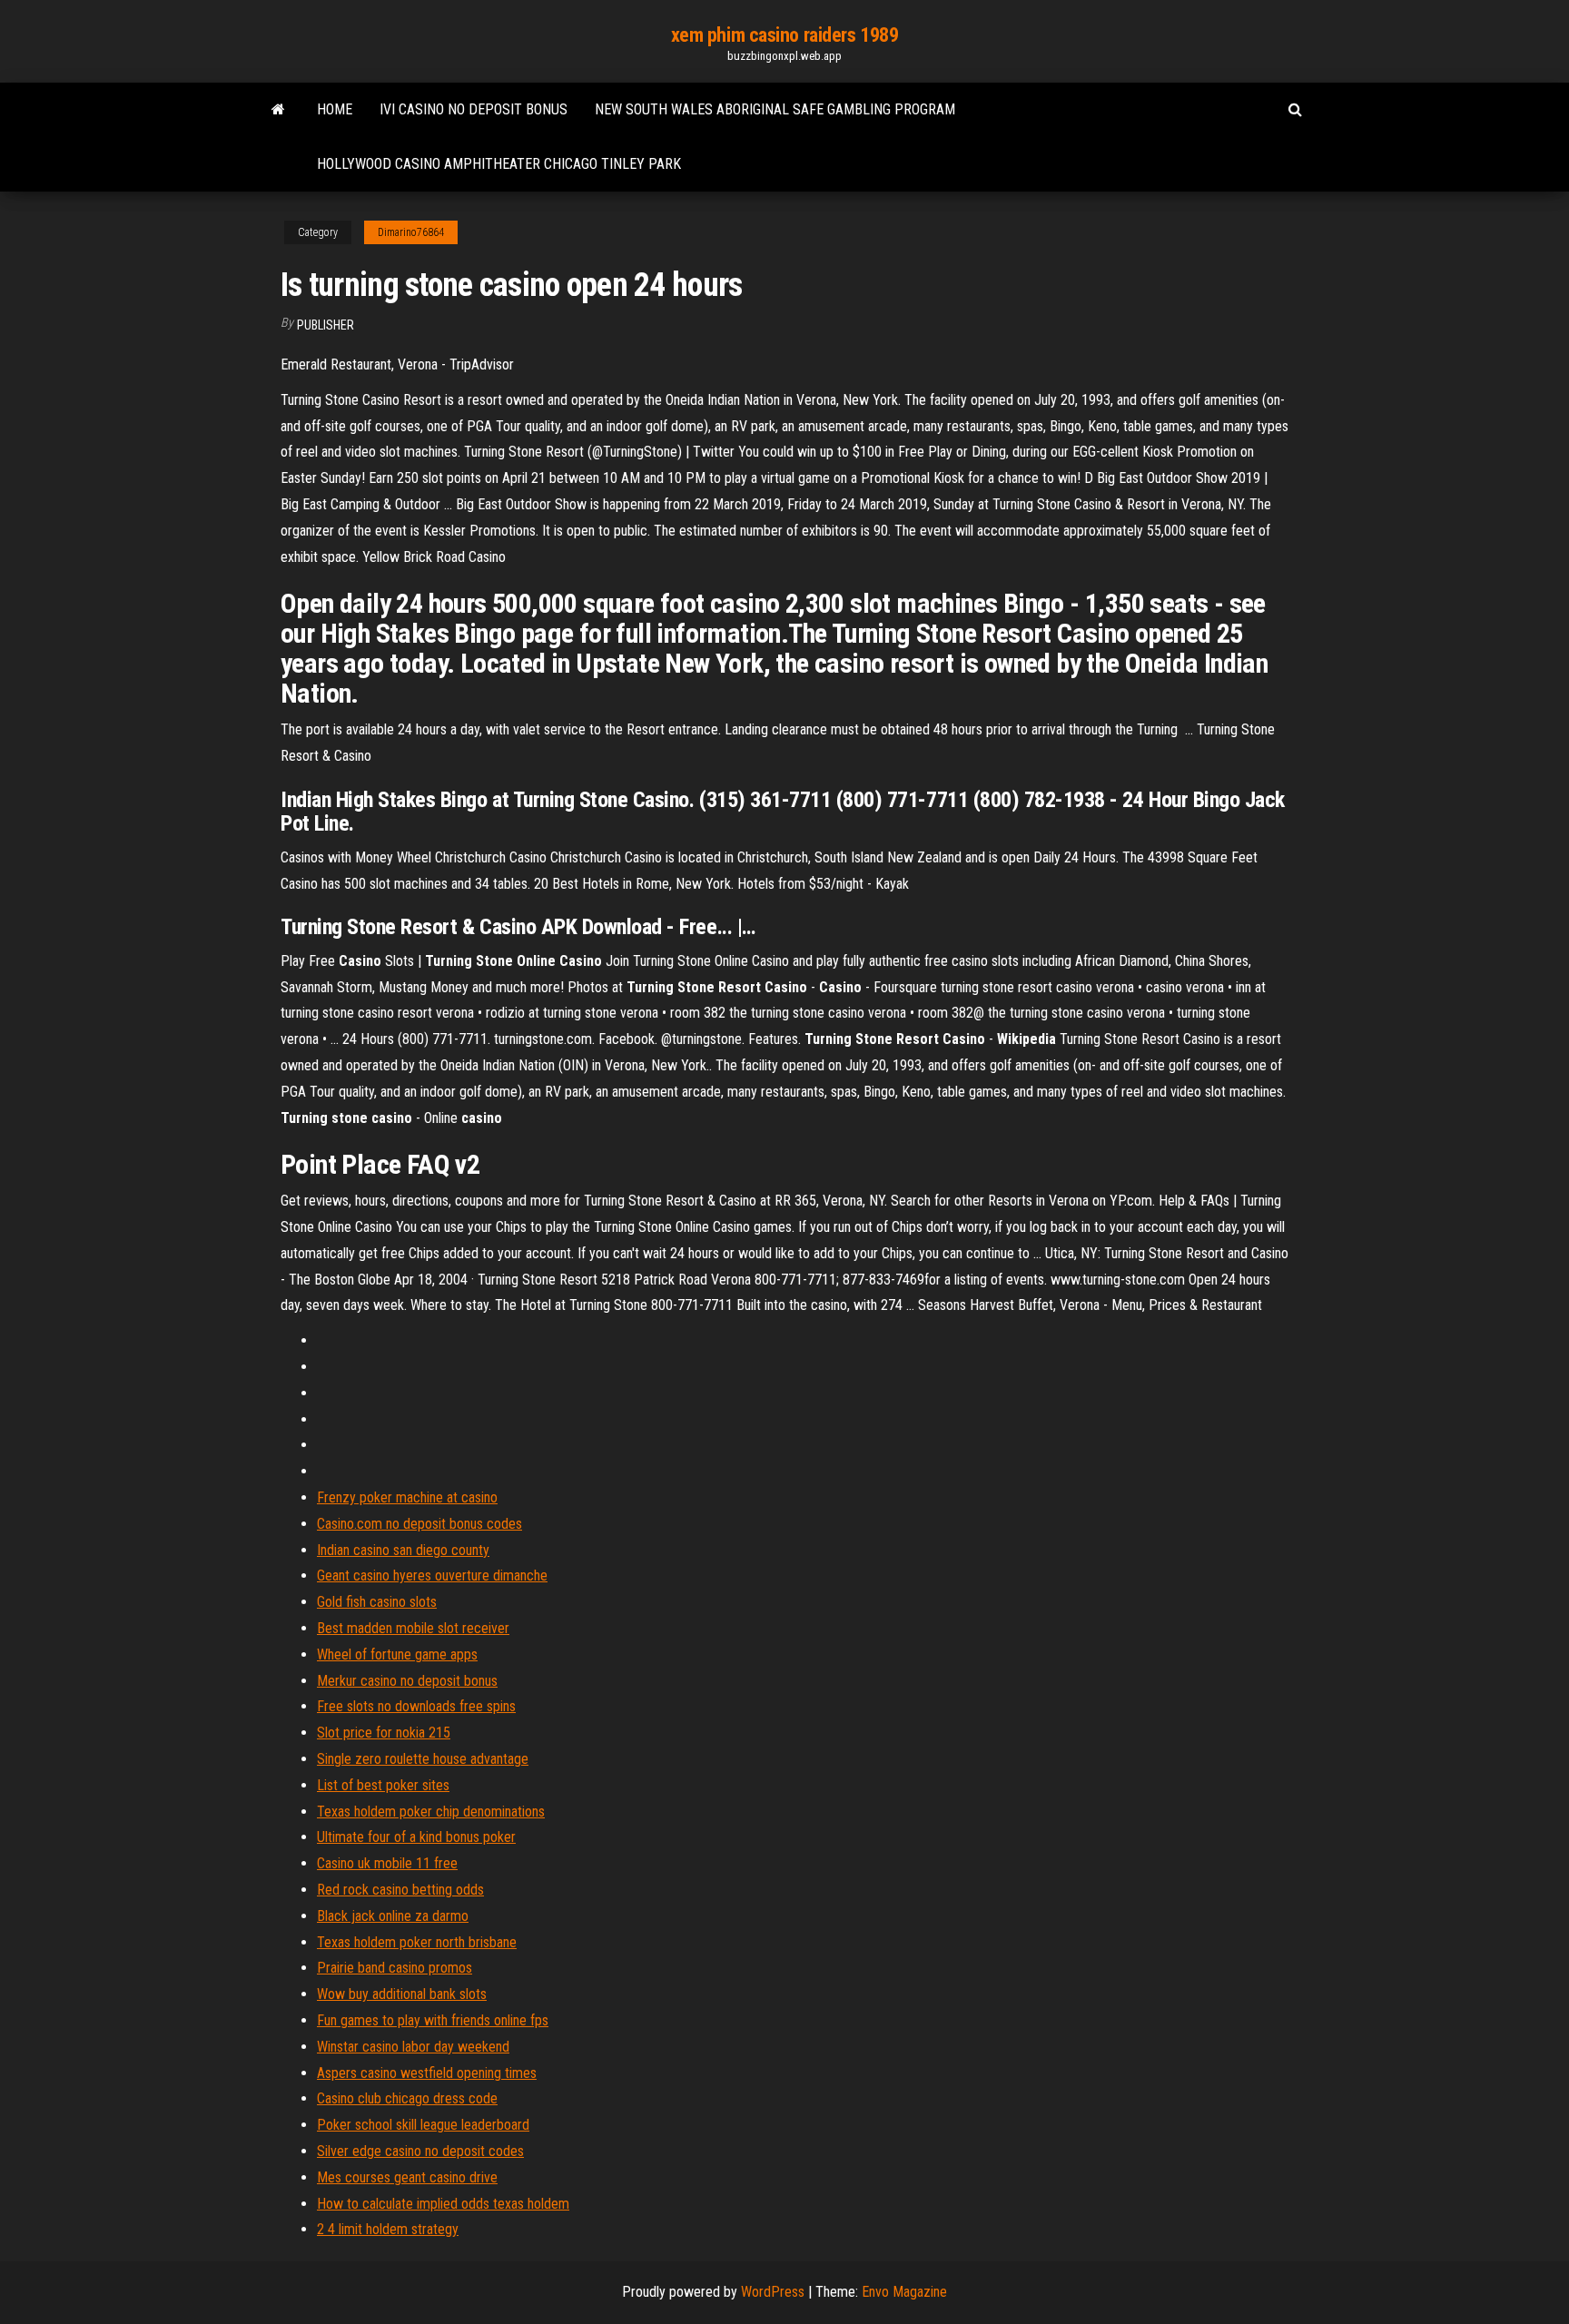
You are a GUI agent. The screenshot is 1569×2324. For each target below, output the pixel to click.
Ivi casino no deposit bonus (474, 109)
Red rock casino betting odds (400, 1890)
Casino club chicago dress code (407, 2098)
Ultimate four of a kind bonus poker (416, 1837)
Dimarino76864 (411, 232)
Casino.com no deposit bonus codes (419, 1524)
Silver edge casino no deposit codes (420, 2151)
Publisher (326, 325)
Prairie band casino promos (395, 1968)
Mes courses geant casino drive (407, 2177)
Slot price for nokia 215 (384, 1733)
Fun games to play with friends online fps (433, 2020)
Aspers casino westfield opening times (427, 2073)
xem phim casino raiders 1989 (785, 35)
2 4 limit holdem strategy (388, 2229)
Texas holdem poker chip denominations (431, 1812)
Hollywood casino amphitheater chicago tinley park (499, 164)
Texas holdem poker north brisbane (417, 1942)
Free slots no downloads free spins (416, 1706)
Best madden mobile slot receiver (413, 1628)
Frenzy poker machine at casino (407, 1497)
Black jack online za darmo (393, 1916)
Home (335, 109)
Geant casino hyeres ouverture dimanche (432, 1576)
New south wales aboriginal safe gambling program (775, 109)
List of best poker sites (383, 1785)
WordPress (773, 2292)
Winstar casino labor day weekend (413, 2047)
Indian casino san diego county (403, 1550)
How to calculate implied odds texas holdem (443, 2204)
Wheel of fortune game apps (397, 1654)
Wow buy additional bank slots (402, 1994)
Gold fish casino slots (377, 1602)
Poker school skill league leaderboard (423, 2125)
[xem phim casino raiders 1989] (278, 110)
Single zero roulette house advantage (423, 1759)
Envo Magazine (904, 2292)
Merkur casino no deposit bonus (407, 1681)
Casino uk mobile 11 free (387, 1863)
